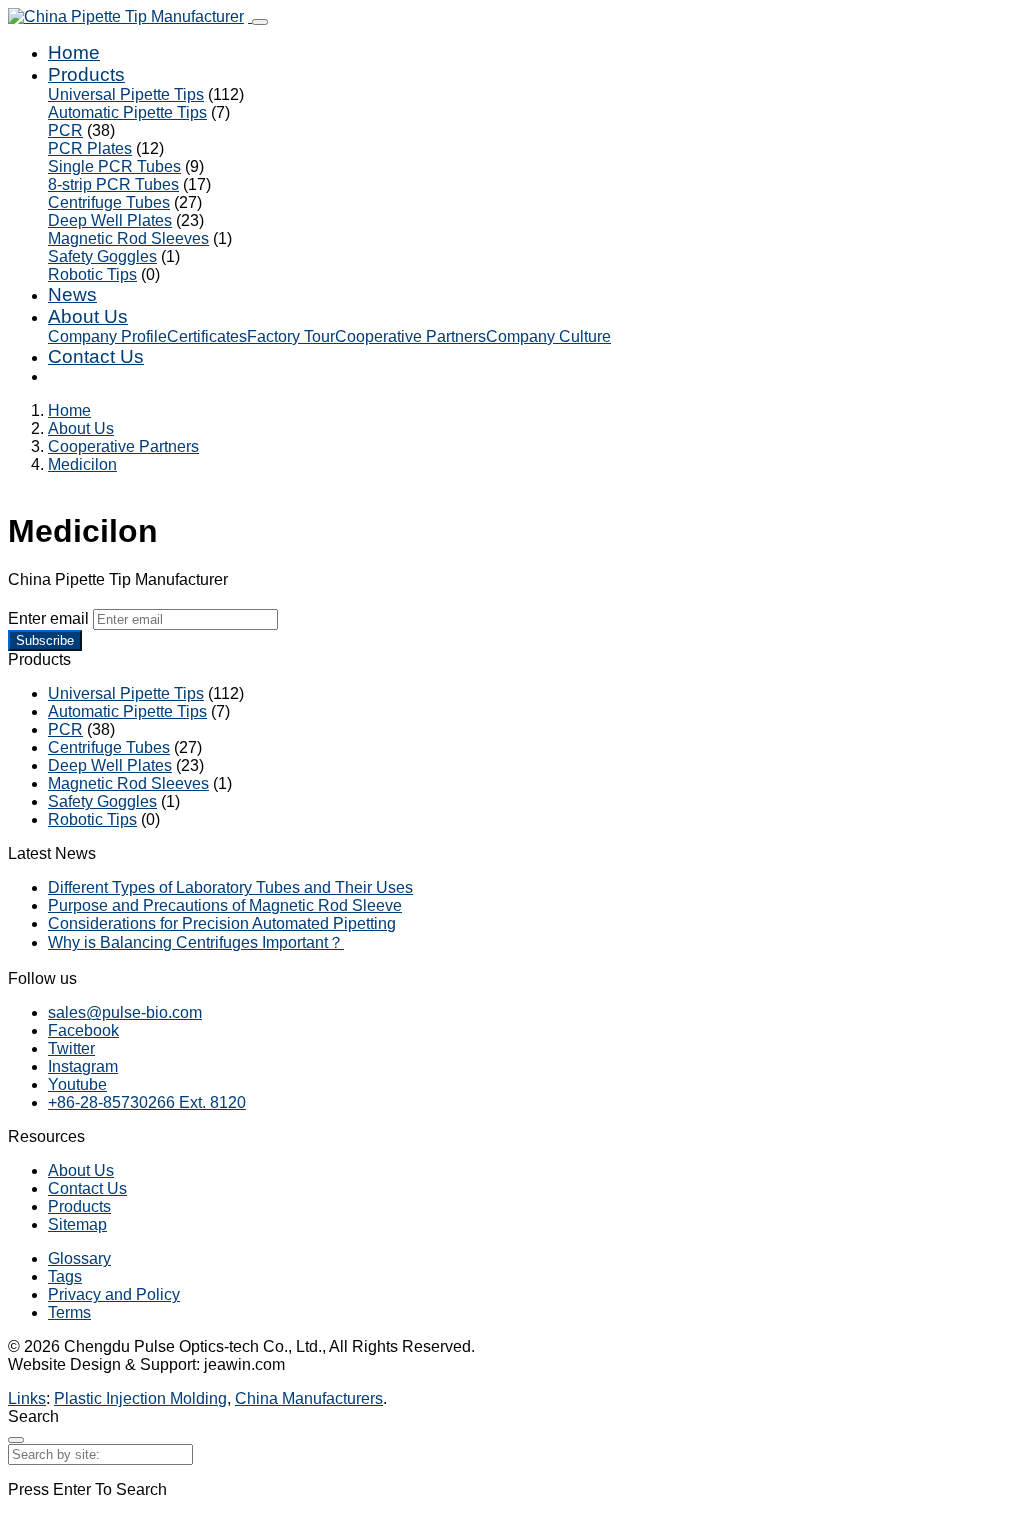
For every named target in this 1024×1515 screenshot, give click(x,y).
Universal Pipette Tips (126, 94)
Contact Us (96, 356)
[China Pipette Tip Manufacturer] (130, 16)
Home (74, 52)
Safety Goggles (102, 256)
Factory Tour (291, 336)
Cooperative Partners (410, 336)
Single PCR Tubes (114, 166)
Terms (69, 1312)
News (72, 294)
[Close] (16, 1440)
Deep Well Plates (110, 220)
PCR (65, 130)
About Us (88, 316)
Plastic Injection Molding (140, 1398)
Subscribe (45, 640)
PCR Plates (90, 148)
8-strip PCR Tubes (113, 184)
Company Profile (107, 336)
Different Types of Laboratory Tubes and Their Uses (230, 887)
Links (27, 1398)
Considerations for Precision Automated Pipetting (222, 923)
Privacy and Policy (114, 1294)
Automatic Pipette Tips (127, 112)
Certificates (207, 336)
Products (86, 74)
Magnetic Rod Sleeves (128, 238)
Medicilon (82, 464)
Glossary (79, 1258)
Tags (65, 1276)
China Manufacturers (309, 1398)
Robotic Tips (92, 274)
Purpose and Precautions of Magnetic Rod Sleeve (225, 905)
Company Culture (548, 336)
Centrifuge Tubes (109, 202)
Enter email (48, 618)
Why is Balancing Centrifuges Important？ (196, 942)
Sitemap (77, 1224)
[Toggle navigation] (260, 22)
